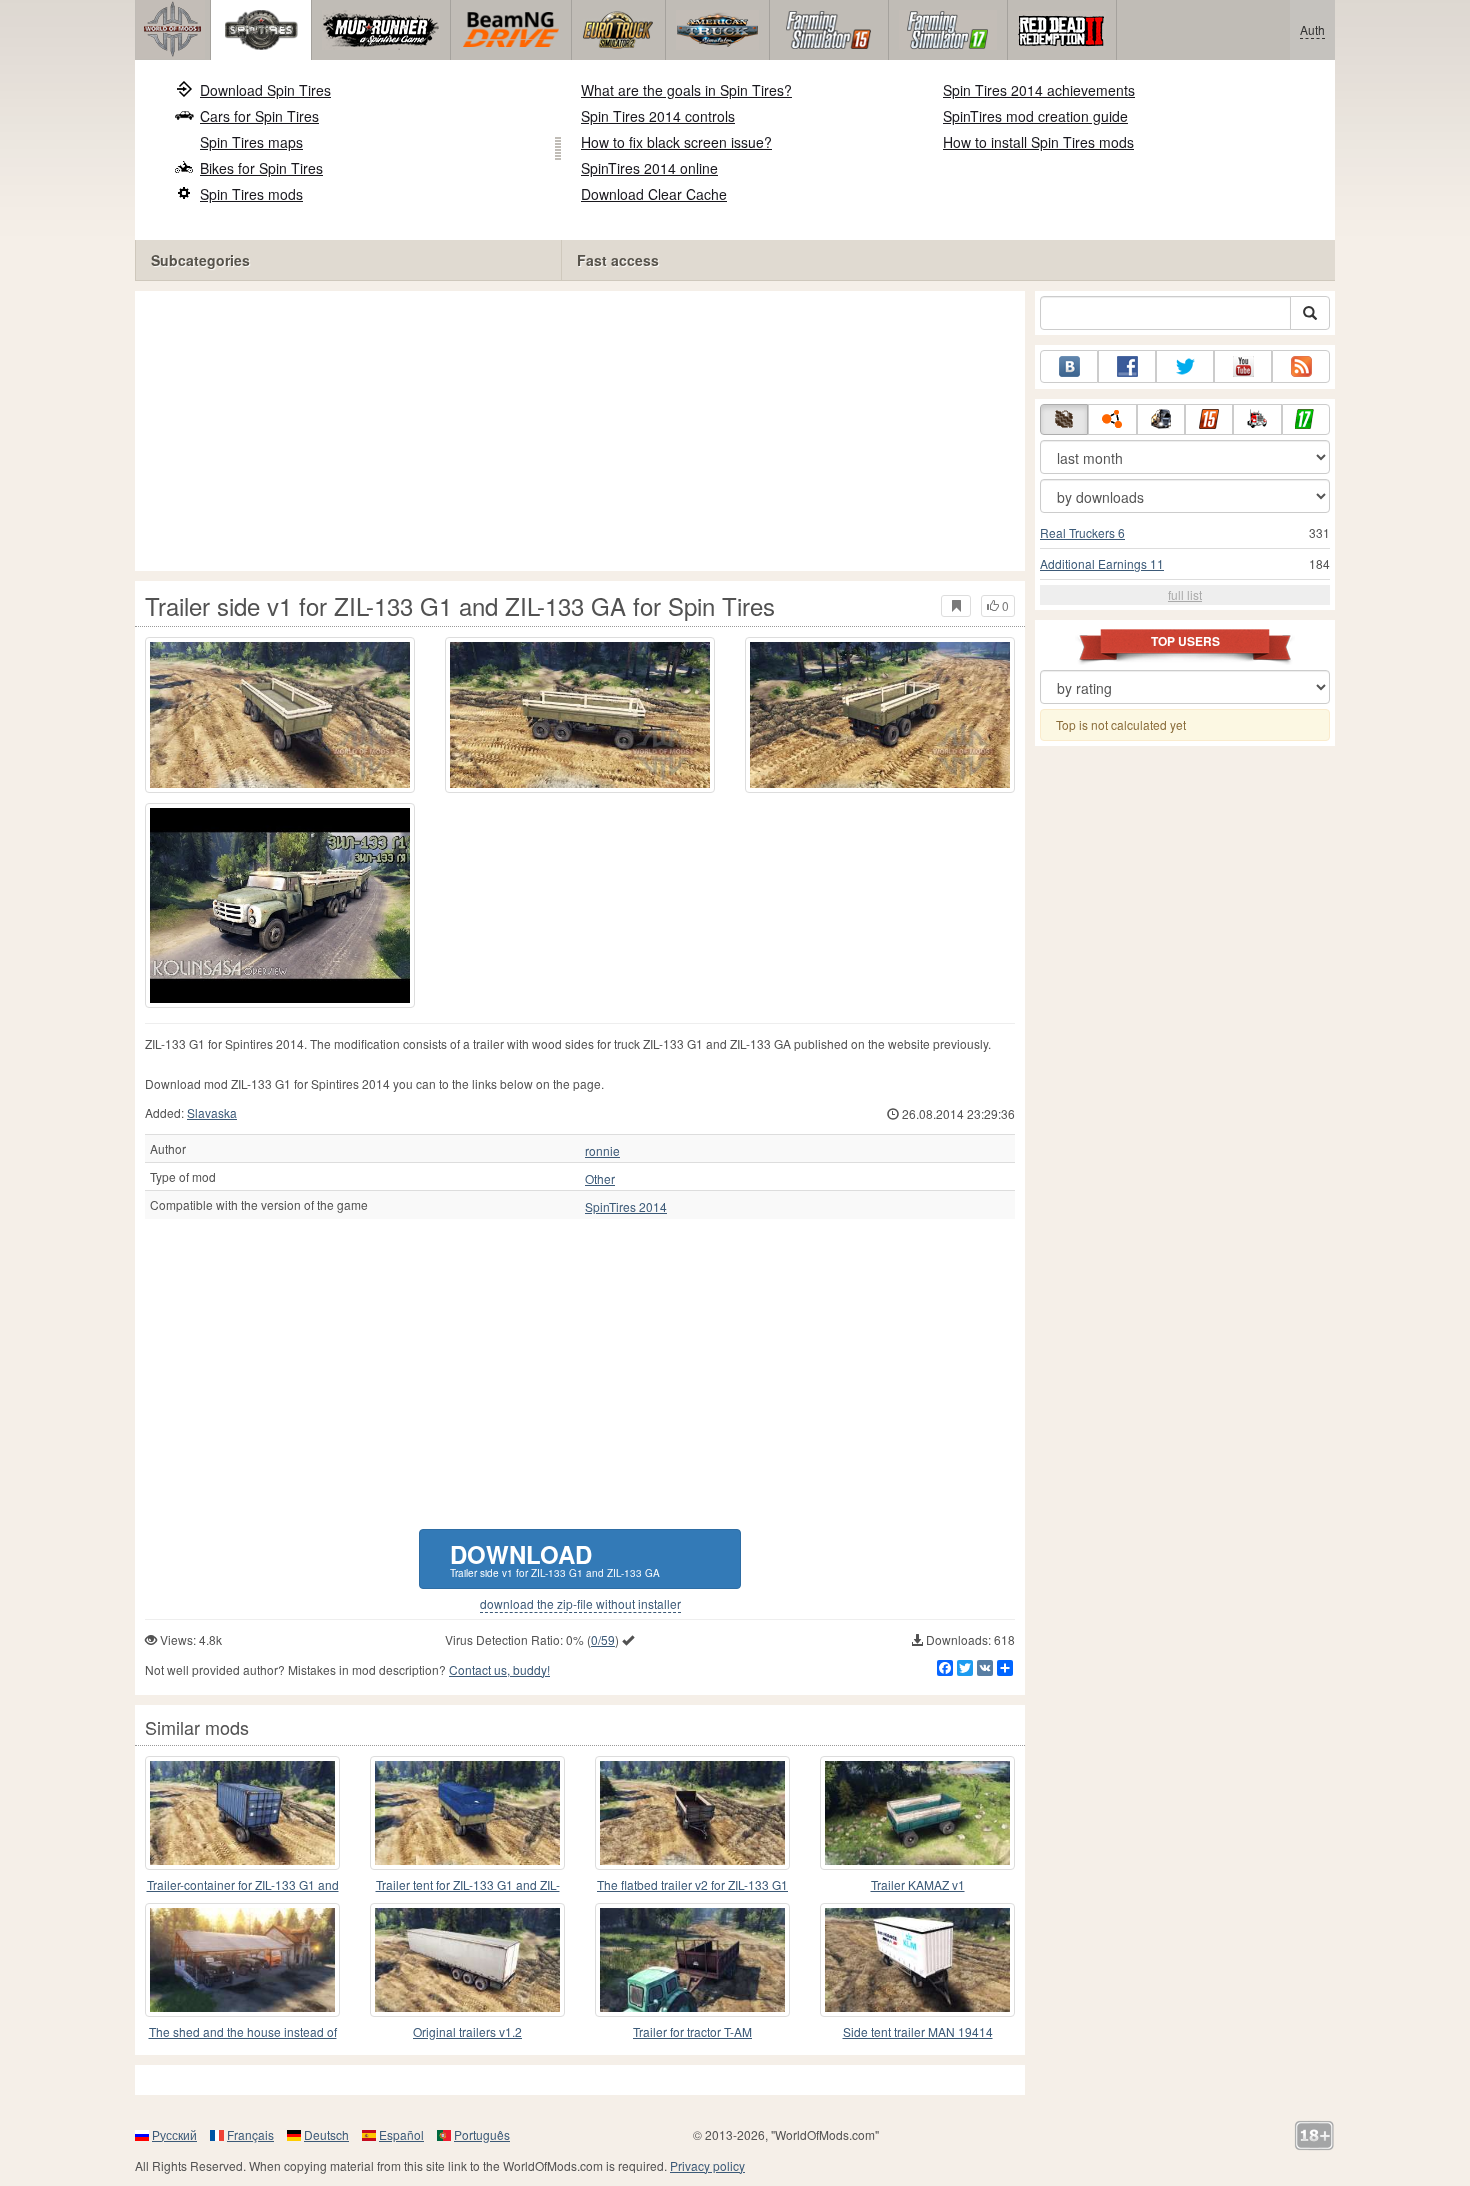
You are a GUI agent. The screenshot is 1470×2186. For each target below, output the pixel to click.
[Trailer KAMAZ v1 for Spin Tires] (917, 1813)
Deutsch (326, 2134)
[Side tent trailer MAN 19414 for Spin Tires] (917, 1960)
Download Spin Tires (265, 90)
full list (1185, 594)
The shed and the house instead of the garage (243, 2032)
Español (401, 2134)
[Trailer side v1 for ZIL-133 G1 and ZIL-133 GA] (280, 905)
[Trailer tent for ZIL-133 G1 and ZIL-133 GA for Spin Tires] (467, 1813)
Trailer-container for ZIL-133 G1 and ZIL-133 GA (243, 1885)
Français (250, 2134)
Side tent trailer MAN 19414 (918, 2031)
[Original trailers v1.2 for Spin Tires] (467, 1960)
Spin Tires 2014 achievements (1039, 90)
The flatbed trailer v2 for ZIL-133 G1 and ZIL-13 (692, 1885)
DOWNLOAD (555, 1558)
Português (482, 2134)
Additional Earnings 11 (1102, 563)
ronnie (602, 1151)
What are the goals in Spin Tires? (686, 90)
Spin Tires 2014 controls (658, 116)
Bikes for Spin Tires (261, 168)
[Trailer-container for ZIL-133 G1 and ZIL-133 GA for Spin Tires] (242, 1813)
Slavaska (212, 1112)
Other (600, 1179)
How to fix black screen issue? (676, 142)
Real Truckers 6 (1082, 532)
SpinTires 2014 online (649, 168)
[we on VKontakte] (1069, 366)
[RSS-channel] (1301, 366)
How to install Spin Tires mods (1038, 142)
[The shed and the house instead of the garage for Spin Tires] (242, 1960)
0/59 (603, 1639)
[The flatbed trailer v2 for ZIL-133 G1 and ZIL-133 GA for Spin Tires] (692, 1813)
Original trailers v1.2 (467, 2031)
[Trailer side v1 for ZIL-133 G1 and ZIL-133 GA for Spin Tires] (280, 715)
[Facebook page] (1127, 366)
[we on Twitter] (1185, 366)
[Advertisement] (580, 431)
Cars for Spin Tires (259, 116)
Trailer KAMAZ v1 (918, 1884)
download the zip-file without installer (580, 1604)
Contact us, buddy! (499, 1669)
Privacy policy (707, 2165)
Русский (174, 2134)
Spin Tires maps (251, 142)
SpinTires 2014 (626, 1207)
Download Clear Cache (654, 194)
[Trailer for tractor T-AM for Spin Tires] (692, 1960)
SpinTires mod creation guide (1035, 116)
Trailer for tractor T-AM (692, 2031)
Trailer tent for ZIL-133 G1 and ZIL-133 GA (468, 1885)
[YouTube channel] (1243, 366)
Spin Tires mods (251, 194)
